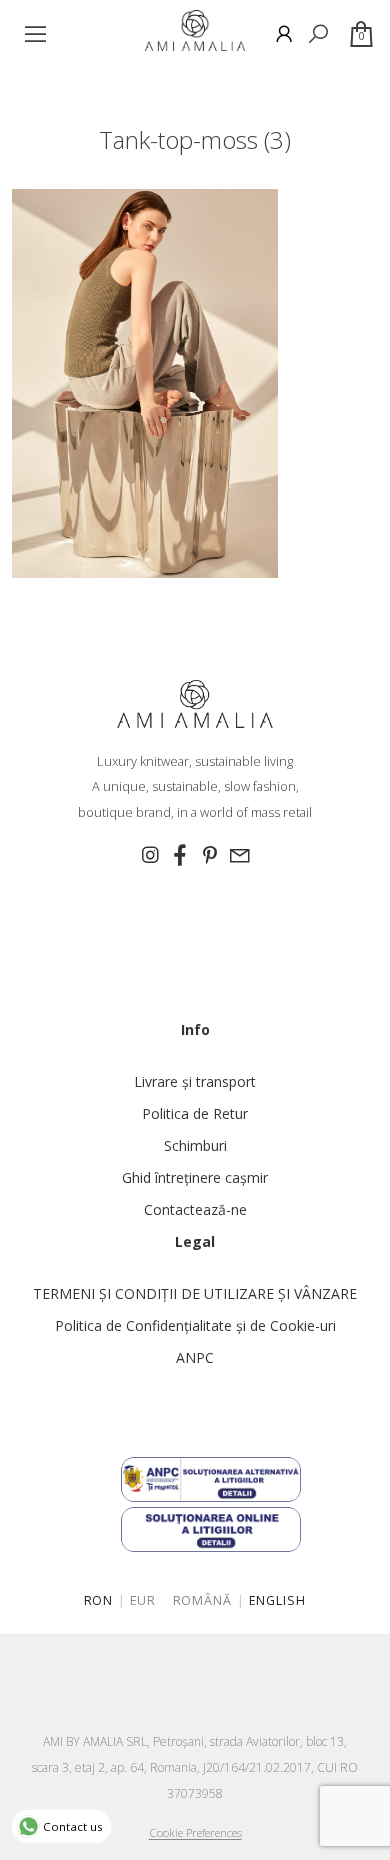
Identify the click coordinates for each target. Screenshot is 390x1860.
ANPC (195, 1357)
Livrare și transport (195, 1081)
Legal (195, 1241)
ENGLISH (278, 1600)
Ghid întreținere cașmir (195, 1177)
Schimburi (195, 1145)
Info (195, 1029)
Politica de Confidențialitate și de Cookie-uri (195, 1325)
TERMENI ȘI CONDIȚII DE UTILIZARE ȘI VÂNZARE (195, 1293)
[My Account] (284, 33)
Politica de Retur (195, 1113)
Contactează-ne (195, 1209)
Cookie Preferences (195, 1832)
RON (99, 1600)
